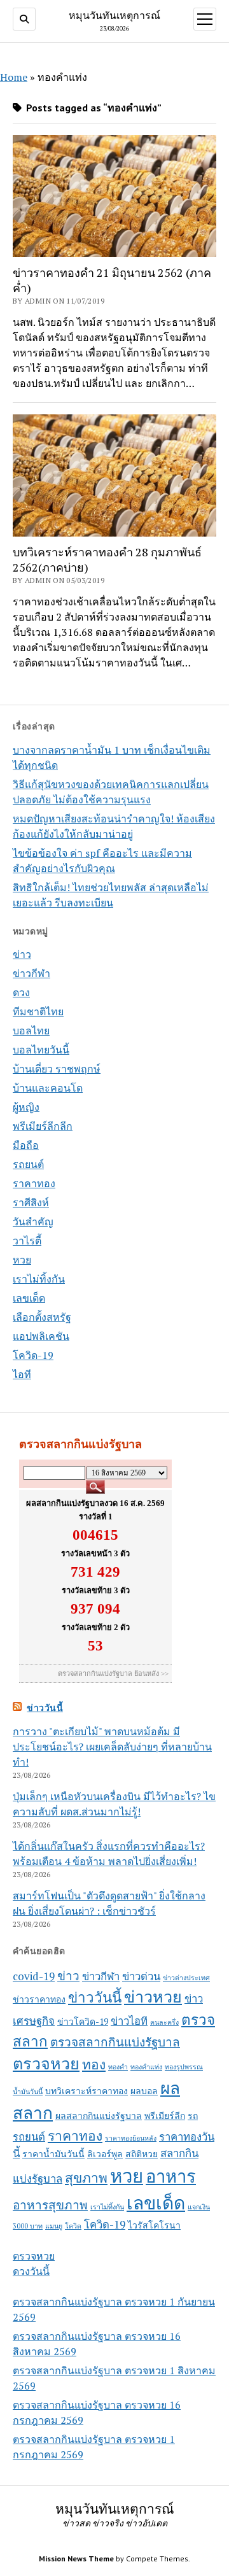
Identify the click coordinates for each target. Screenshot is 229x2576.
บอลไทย (31, 1031)
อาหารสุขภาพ (50, 2205)
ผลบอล (144, 2091)
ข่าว (22, 954)
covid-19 (34, 1976)
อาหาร (171, 2176)
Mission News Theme (76, 2558)
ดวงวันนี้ (31, 2271)
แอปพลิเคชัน (41, 1336)
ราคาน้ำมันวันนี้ (53, 2154)
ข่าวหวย (153, 1996)
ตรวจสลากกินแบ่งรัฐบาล (115, 2042)
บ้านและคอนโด (48, 1088)
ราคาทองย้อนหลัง (131, 2138)
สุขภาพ (86, 2178)
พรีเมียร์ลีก (165, 2115)
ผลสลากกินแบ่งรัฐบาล (99, 2115)
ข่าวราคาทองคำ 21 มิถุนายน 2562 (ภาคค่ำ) (112, 280)
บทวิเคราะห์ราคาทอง (87, 2091)
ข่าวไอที (129, 2021)
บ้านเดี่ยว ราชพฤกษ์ (57, 1069)
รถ (193, 2115)
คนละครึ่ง (164, 2022)
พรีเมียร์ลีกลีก (43, 1126)
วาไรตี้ (27, 1241)
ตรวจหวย (46, 2063)
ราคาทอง (34, 1183)
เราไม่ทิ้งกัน (39, 1279)
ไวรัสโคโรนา (154, 2225)
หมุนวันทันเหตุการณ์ (114, 15)
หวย (22, 1260)
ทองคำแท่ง (146, 2067)
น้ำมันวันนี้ (28, 2092)
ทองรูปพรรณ (184, 2067)
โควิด (73, 2226)
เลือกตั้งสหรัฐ (42, 1317)
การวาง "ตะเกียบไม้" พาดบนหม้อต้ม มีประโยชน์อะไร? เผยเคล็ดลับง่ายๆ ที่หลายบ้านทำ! (112, 1747)
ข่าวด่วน (141, 1976)
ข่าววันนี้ (45, 1708)
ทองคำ (118, 2067)
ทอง (94, 2064)
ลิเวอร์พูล (105, 2154)
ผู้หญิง (26, 1107)
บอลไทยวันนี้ (41, 1050)
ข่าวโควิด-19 (83, 2021)
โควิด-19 (33, 1355)
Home (14, 77)
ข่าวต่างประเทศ (186, 1978)
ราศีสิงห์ (31, 1202)
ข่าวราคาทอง (39, 1999)
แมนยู (54, 2226)
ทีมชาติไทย (38, 1011)
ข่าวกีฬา (31, 973)
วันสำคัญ (33, 1221)
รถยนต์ (28, 1164)
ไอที (22, 1374)
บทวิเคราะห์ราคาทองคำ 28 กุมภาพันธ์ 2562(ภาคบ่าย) (107, 560)
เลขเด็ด (29, 1298)
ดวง (21, 992)
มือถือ (26, 1145)
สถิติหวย (142, 2154)
